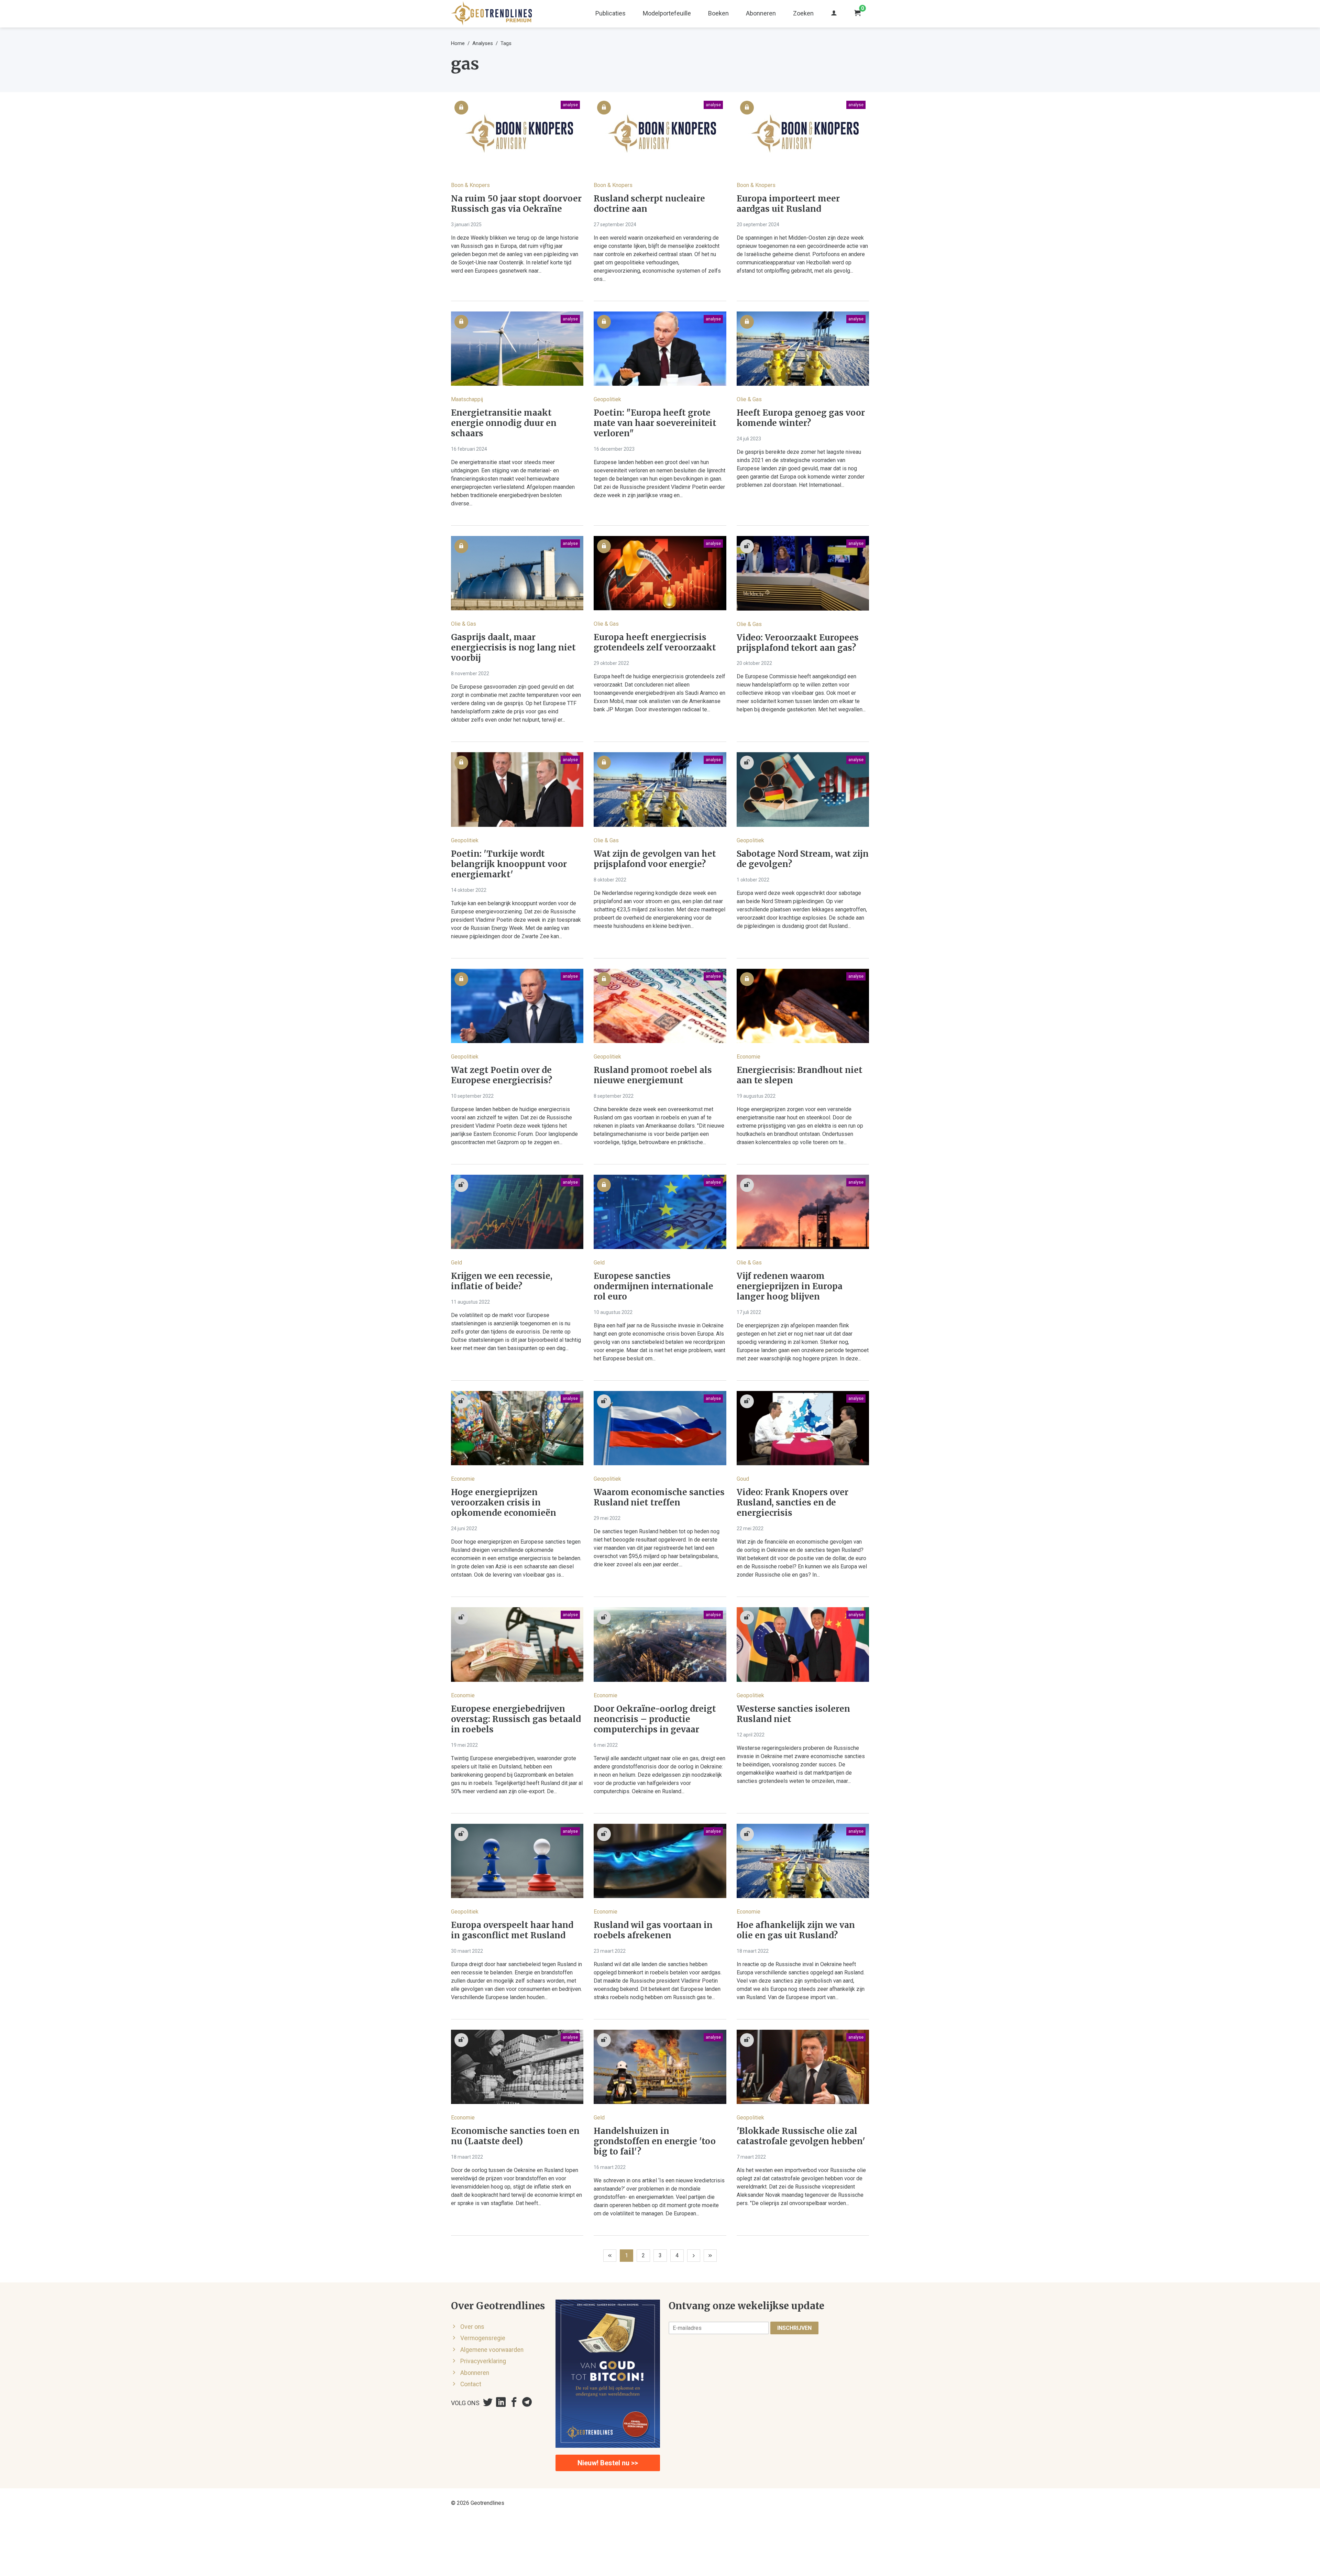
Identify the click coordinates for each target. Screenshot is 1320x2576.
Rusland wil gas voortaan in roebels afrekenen (653, 1930)
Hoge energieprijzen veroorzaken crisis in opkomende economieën (504, 1503)
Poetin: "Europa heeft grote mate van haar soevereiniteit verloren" (655, 423)
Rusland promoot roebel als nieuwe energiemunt (653, 1075)
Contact (471, 2384)
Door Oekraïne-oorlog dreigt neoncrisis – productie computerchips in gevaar (655, 1719)
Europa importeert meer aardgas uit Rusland (788, 204)
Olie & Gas (749, 399)
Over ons (472, 2327)
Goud (743, 1479)
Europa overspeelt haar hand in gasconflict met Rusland (512, 1930)
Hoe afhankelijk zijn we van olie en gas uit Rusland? (796, 1930)
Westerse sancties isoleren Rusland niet (793, 1714)
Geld (456, 1263)
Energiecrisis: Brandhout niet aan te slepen (800, 1075)
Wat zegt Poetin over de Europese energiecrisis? (502, 1075)
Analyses (483, 43)
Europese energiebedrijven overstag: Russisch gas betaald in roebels (516, 1719)
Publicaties (610, 13)
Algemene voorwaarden (492, 2350)
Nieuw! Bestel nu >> (608, 2463)
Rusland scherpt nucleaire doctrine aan (649, 204)
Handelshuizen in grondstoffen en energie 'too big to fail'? (655, 2141)
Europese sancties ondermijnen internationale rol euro (653, 1286)
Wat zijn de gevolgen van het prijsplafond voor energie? (655, 859)
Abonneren (761, 13)
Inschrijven (794, 2328)
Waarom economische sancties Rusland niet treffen (659, 1498)
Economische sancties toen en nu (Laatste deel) (515, 2136)
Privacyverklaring (483, 2361)
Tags (506, 43)
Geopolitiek (607, 399)
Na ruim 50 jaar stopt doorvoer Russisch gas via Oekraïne (516, 204)
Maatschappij (467, 399)
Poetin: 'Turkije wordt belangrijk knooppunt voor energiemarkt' (509, 864)
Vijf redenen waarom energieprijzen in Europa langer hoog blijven (790, 1286)
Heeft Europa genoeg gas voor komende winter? (801, 418)
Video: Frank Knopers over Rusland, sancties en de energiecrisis (793, 1503)
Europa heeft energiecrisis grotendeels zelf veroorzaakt (655, 643)
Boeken (718, 13)
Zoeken (803, 13)
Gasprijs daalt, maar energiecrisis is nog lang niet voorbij (513, 648)
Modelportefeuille (667, 13)
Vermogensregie (483, 2338)
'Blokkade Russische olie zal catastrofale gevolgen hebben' (801, 2136)
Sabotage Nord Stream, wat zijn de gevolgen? (803, 859)
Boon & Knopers (470, 185)
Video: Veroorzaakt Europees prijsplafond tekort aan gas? (798, 643)
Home (458, 43)
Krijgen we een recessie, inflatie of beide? (502, 1281)
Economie (749, 1057)
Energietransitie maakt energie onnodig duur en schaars (504, 423)
